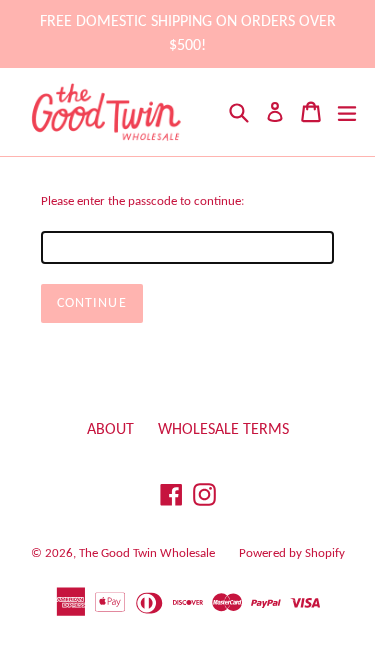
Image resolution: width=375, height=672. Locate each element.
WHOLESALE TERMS (223, 430)
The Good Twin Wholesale (147, 553)
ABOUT (110, 430)
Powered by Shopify (292, 553)
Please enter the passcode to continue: (142, 201)
